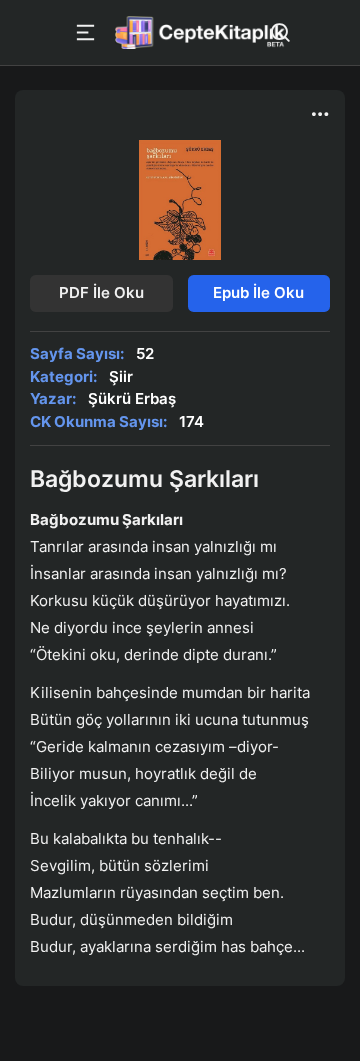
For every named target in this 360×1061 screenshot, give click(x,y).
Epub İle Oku (258, 292)
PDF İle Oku (101, 292)
